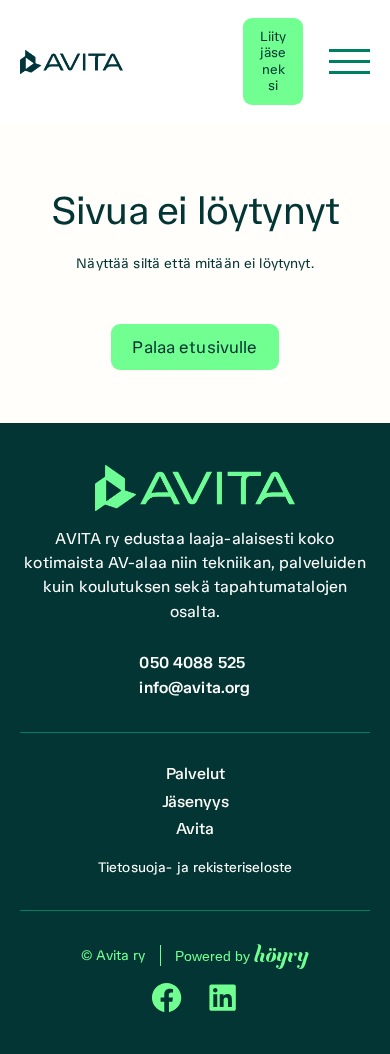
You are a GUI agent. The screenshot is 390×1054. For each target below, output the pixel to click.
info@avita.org (194, 687)
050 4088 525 (192, 662)
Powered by (242, 955)
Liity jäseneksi (273, 61)
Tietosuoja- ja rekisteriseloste (195, 867)
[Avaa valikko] (349, 61)
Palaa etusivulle (194, 347)
